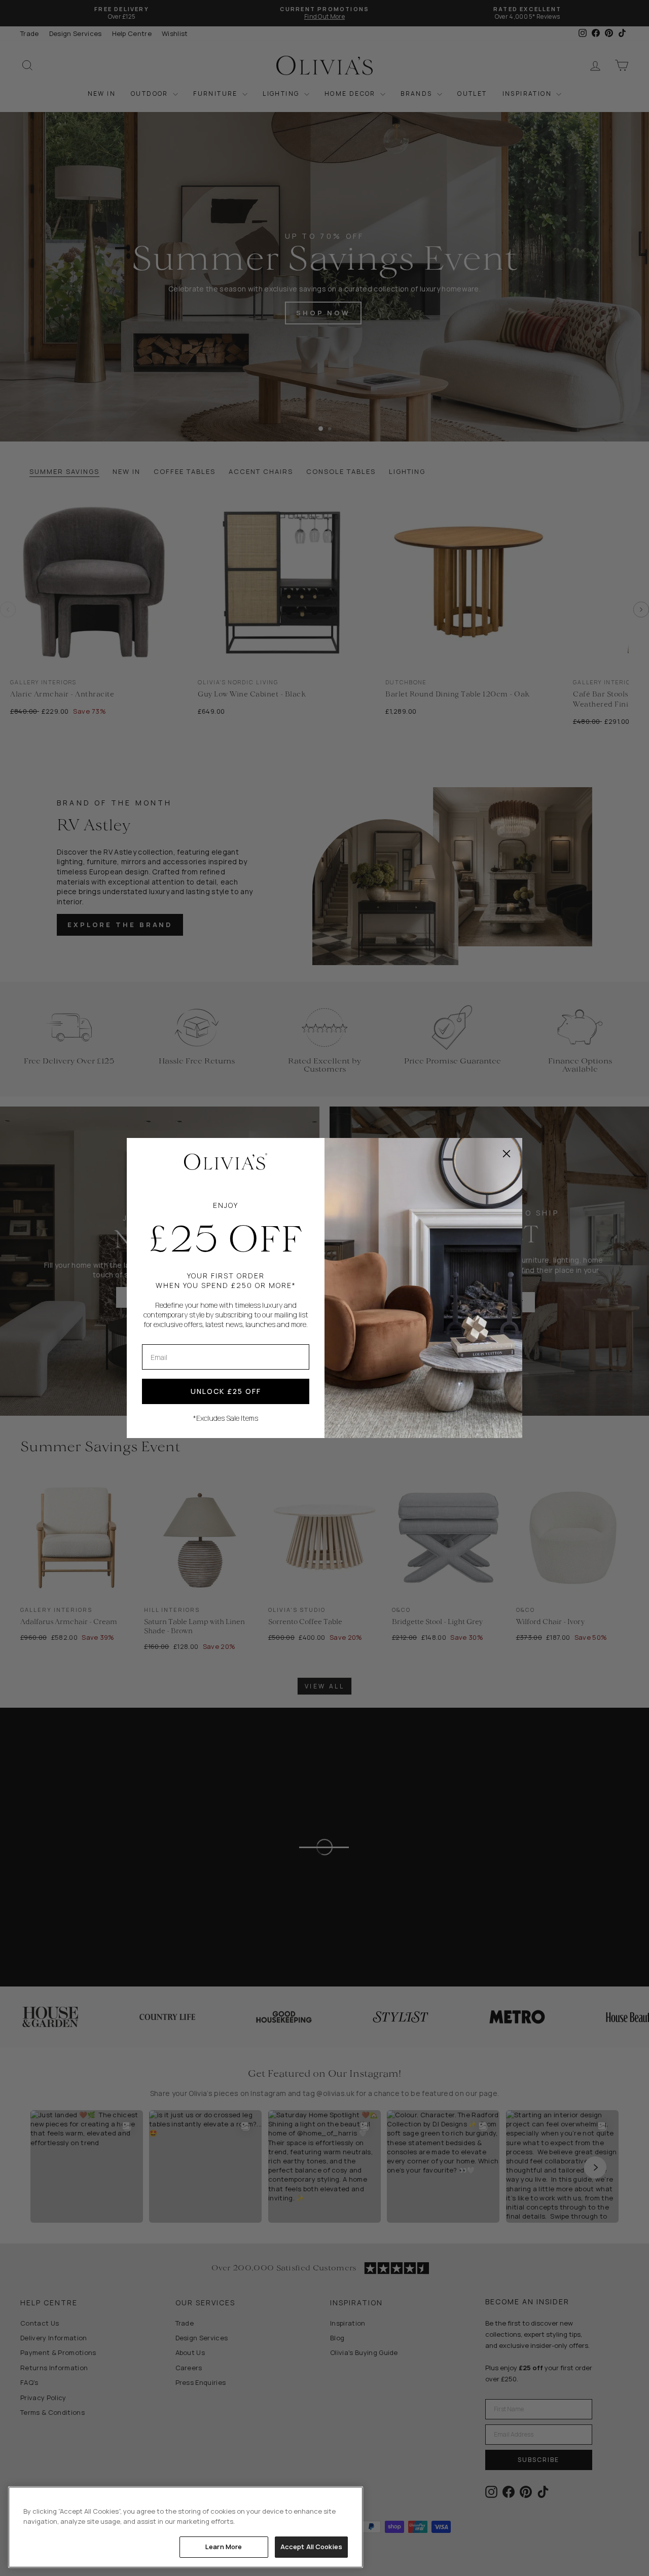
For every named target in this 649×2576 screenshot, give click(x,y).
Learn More (224, 2547)
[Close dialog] (507, 1154)
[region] (186, 2527)
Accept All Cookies (311, 2547)
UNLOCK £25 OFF (226, 1391)
